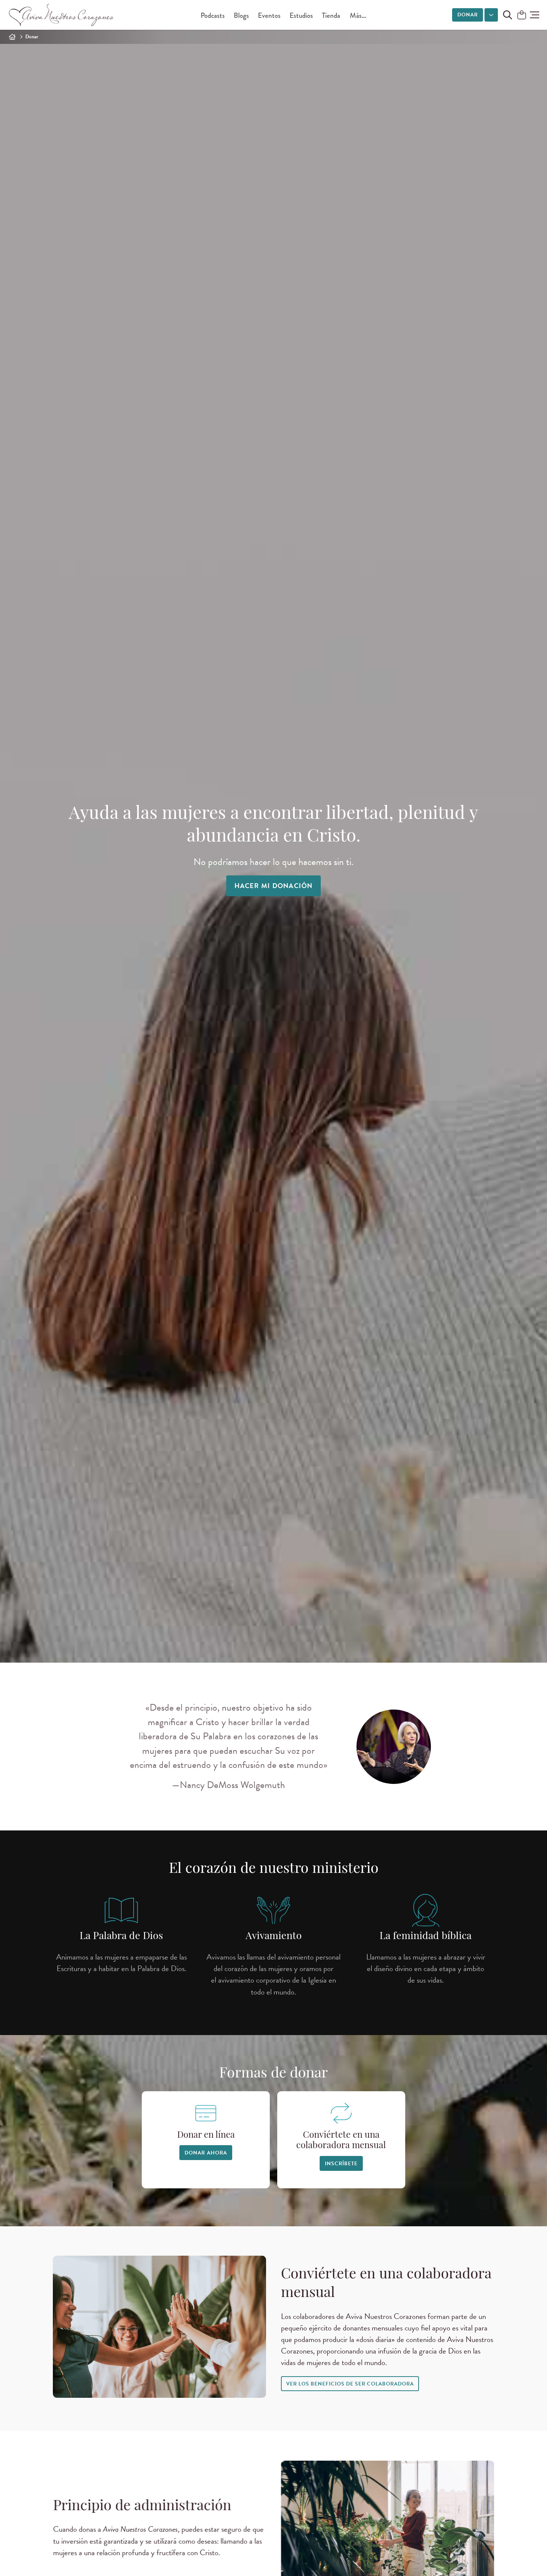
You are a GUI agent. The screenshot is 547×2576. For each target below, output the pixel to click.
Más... (358, 15)
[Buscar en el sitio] (508, 15)
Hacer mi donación (274, 886)
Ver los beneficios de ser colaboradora (350, 2384)
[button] (535, 15)
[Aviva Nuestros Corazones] (62, 15)
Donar (468, 15)
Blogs (241, 15)
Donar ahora (206, 2153)
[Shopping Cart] (522, 15)
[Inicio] (12, 37)
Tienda (331, 15)
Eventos (269, 15)
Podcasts (213, 15)
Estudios (301, 15)
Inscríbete (341, 2164)
